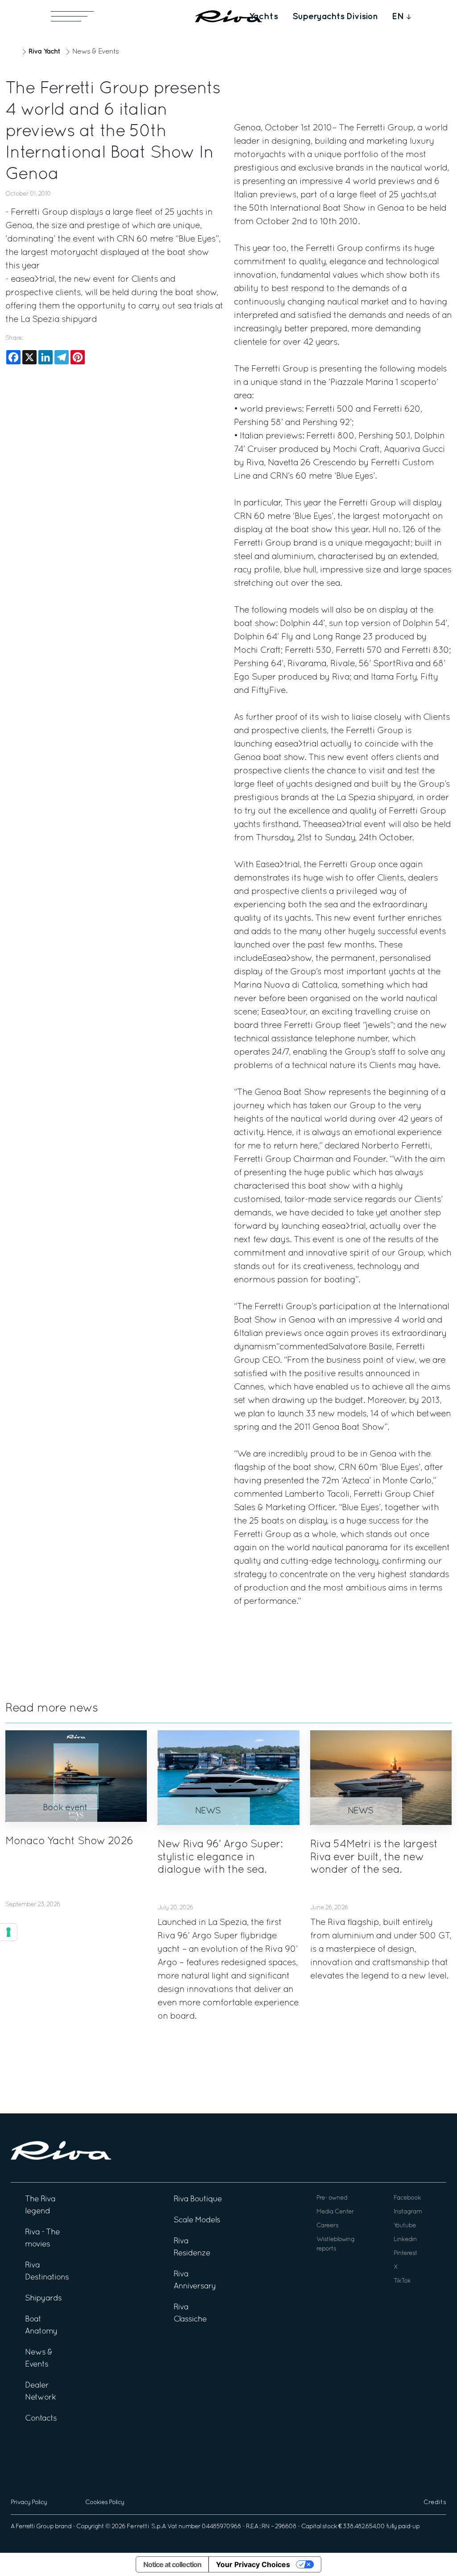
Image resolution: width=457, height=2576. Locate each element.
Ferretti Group (35, 2527)
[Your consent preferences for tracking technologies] (8, 1932)
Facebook (407, 2198)
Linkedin (405, 2240)
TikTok (402, 2281)
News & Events (96, 52)
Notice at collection (172, 2564)
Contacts (41, 2419)
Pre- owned (332, 2198)
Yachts (264, 17)
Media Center (335, 2212)
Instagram (408, 2212)
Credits (435, 2503)
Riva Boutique (198, 2199)
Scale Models (197, 2220)
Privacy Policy (29, 2503)
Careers (327, 2226)
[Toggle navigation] (72, 16)
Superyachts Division (335, 17)
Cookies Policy (105, 2503)
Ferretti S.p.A (146, 2527)
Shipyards (43, 2298)
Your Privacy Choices (253, 2564)
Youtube (405, 2226)
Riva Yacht (44, 52)
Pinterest (405, 2253)
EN (398, 17)
